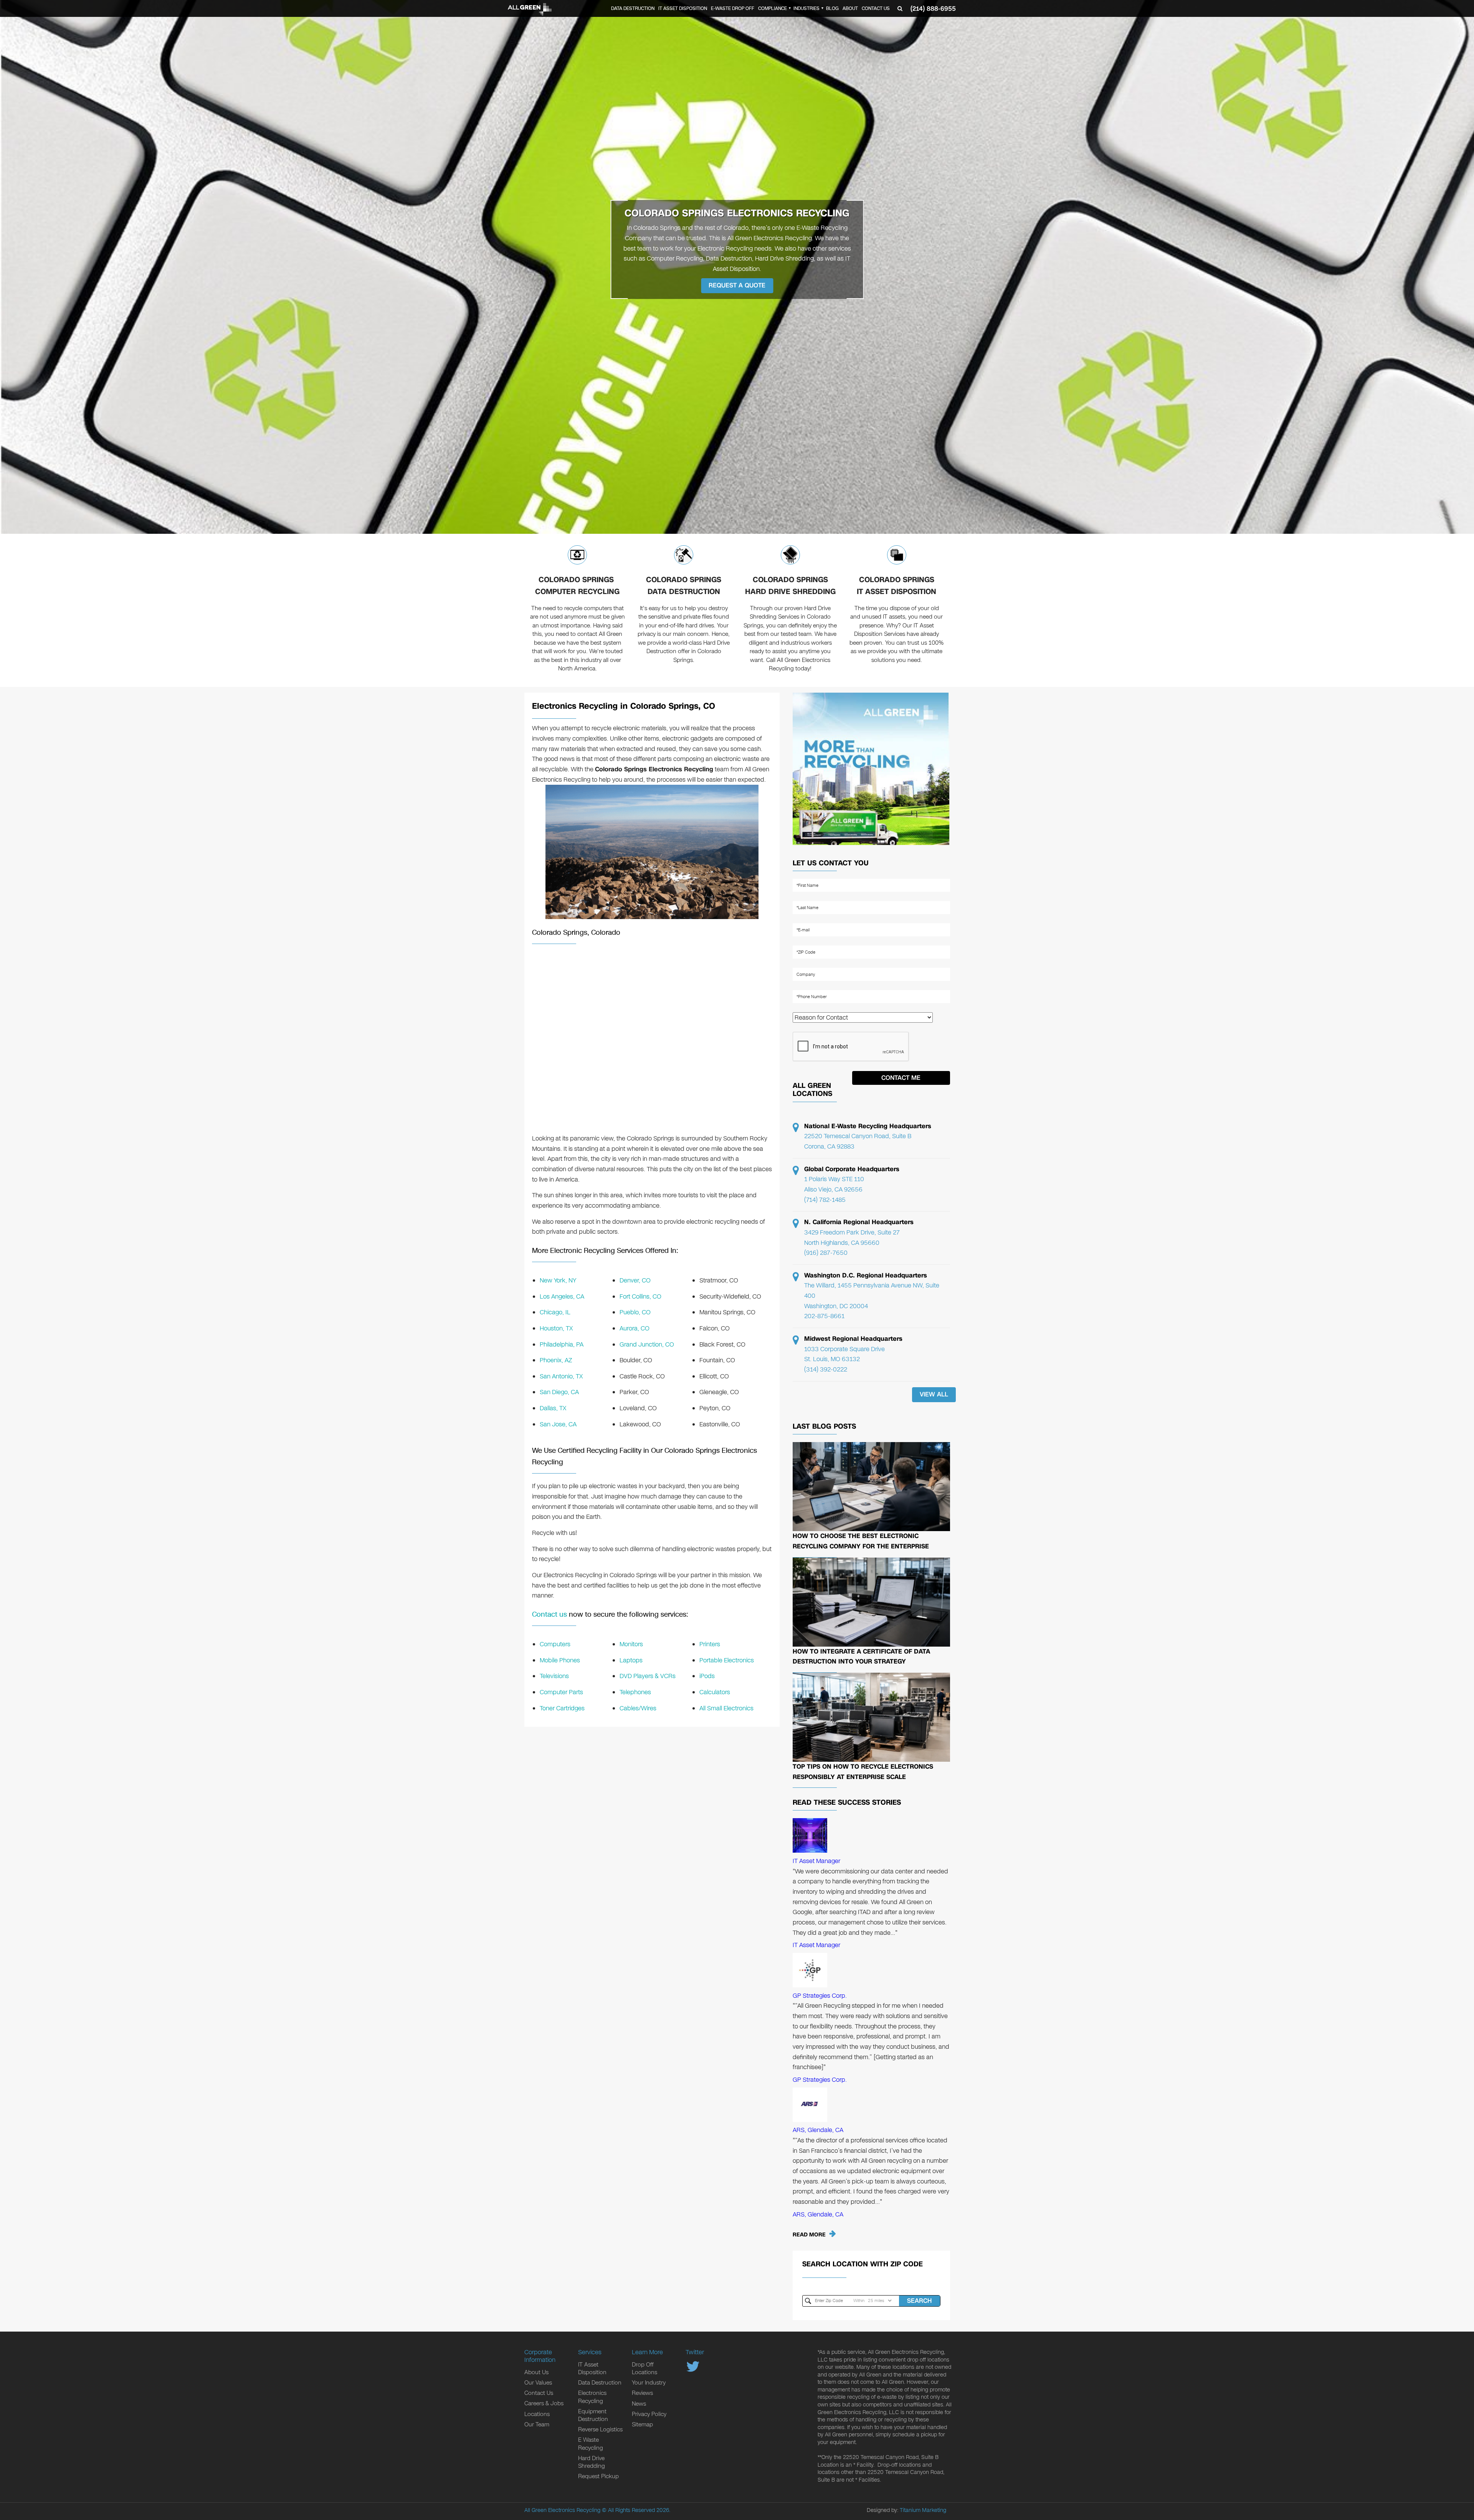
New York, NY (558, 1280)
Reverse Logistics (600, 2429)
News (639, 2404)
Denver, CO (635, 1280)
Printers (710, 1644)
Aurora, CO (635, 1328)
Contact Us (876, 8)
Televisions (554, 1676)
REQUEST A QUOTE (737, 285)
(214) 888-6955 (933, 9)
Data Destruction (633, 8)
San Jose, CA (558, 1424)
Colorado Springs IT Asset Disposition (896, 586)
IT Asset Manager (816, 1861)
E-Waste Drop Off (733, 8)
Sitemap (642, 2424)
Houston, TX (556, 1328)
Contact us (549, 1614)
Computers (555, 1644)
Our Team (537, 2424)
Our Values (538, 2383)
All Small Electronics (726, 1708)
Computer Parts (561, 1692)
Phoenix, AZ (556, 1360)
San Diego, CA (559, 1392)
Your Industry (649, 2383)
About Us (536, 2372)
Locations (537, 2414)
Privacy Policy (649, 2414)
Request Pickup (598, 2476)
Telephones (635, 1692)
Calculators (715, 1692)
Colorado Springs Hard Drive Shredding (790, 586)
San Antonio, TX (561, 1376)
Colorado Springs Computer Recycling (577, 586)
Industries (806, 8)
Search (919, 2301)
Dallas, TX (553, 1408)
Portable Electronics (727, 1660)
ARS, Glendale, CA (818, 2130)
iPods (707, 1676)
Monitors (631, 1644)
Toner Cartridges (562, 1708)
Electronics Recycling (592, 2397)
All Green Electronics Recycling (562, 2510)
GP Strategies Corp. (820, 1996)
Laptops (631, 1660)
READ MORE (809, 2235)
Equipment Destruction (593, 2415)
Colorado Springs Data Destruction (684, 586)
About (850, 8)
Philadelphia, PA (562, 1344)
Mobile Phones (560, 1660)
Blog (832, 8)
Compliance (773, 8)
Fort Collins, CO (640, 1296)
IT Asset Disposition (683, 8)
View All (934, 1394)
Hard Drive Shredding (592, 2462)
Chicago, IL (555, 1312)
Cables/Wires (638, 1708)
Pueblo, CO (635, 1312)
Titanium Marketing (923, 2510)
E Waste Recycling (591, 2444)
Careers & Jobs (544, 2403)
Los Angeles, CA (562, 1296)
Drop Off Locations (644, 2368)
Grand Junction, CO (647, 1344)
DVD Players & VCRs (648, 1676)
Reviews (642, 2393)
